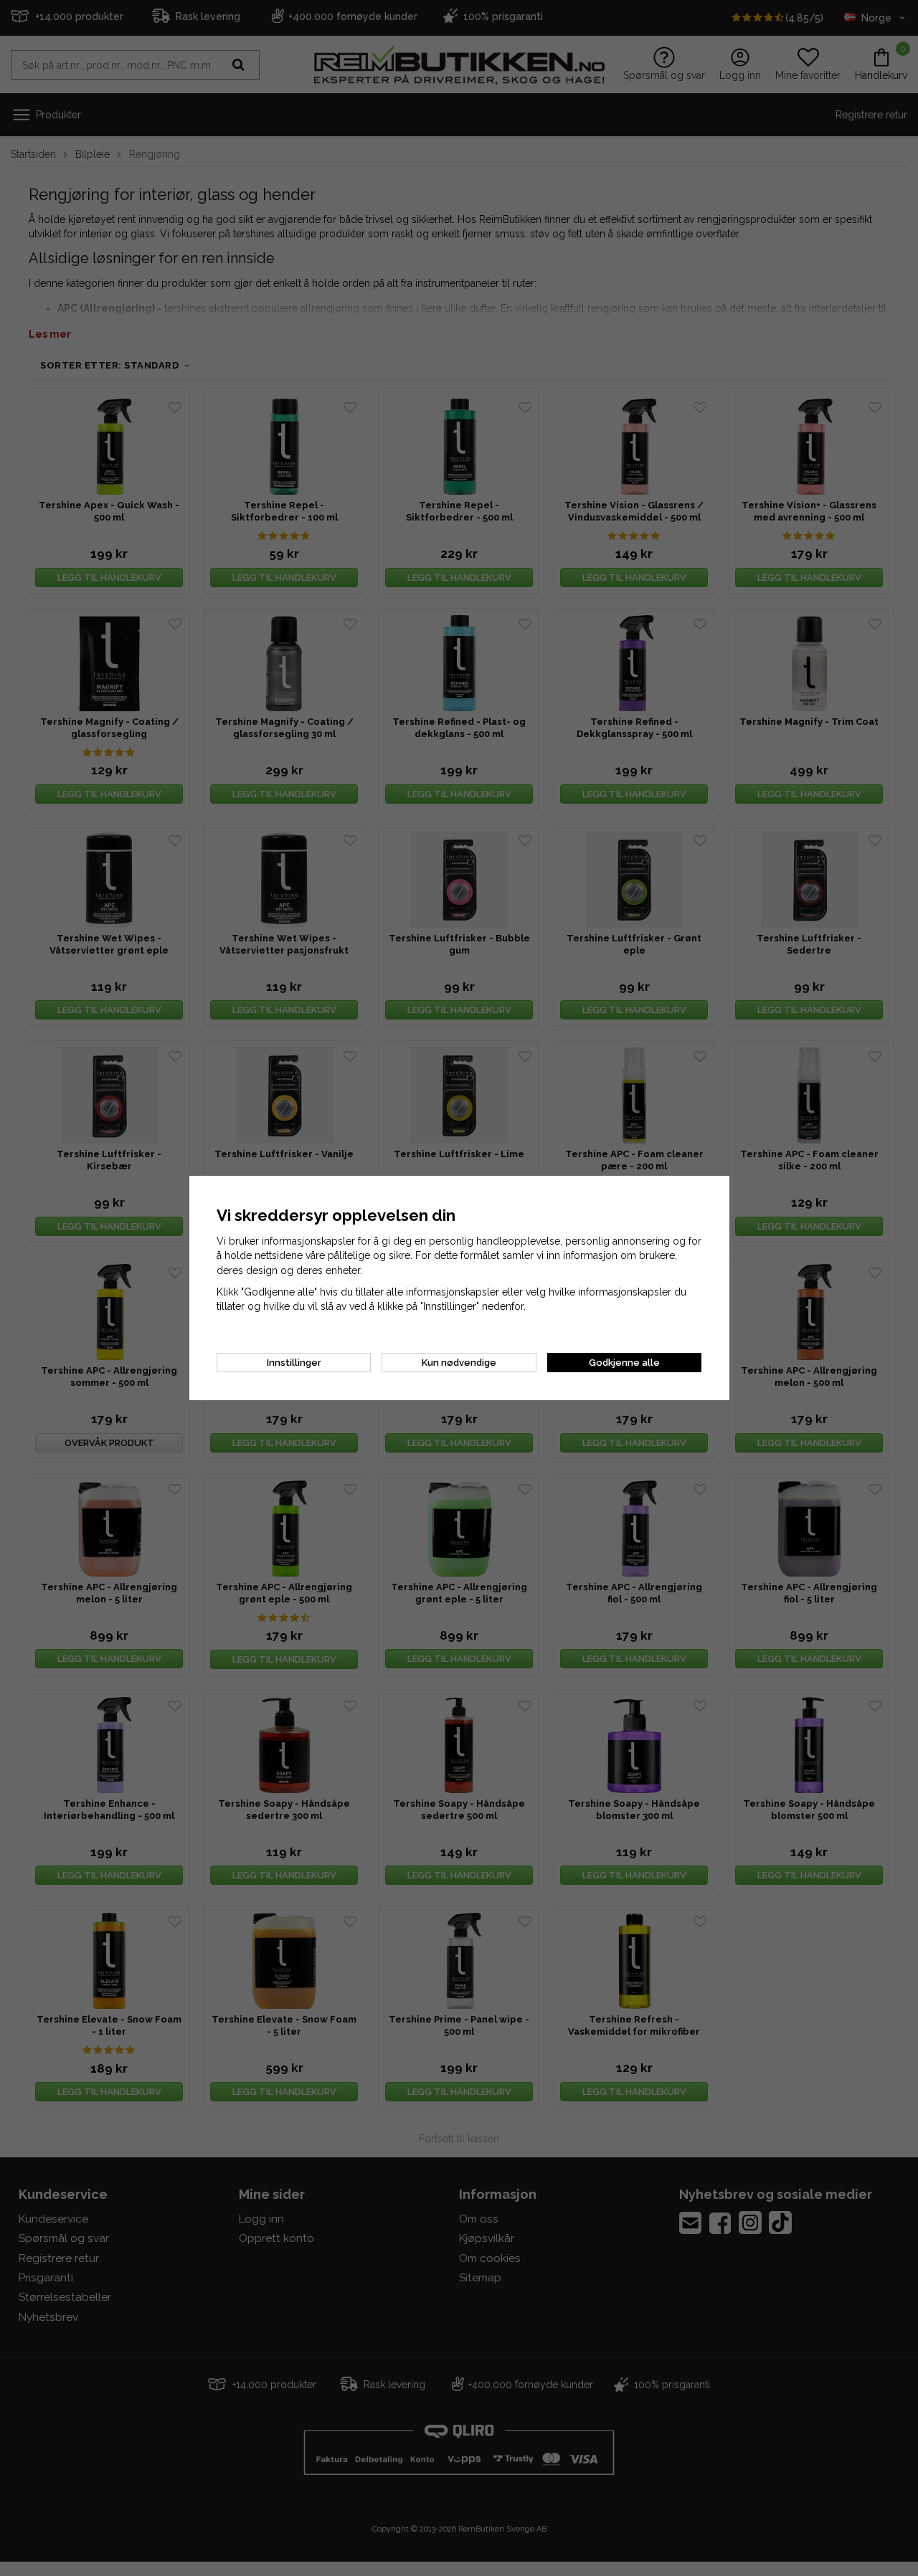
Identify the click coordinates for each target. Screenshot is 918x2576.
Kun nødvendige (459, 1363)
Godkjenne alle (624, 1363)
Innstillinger (294, 1363)
